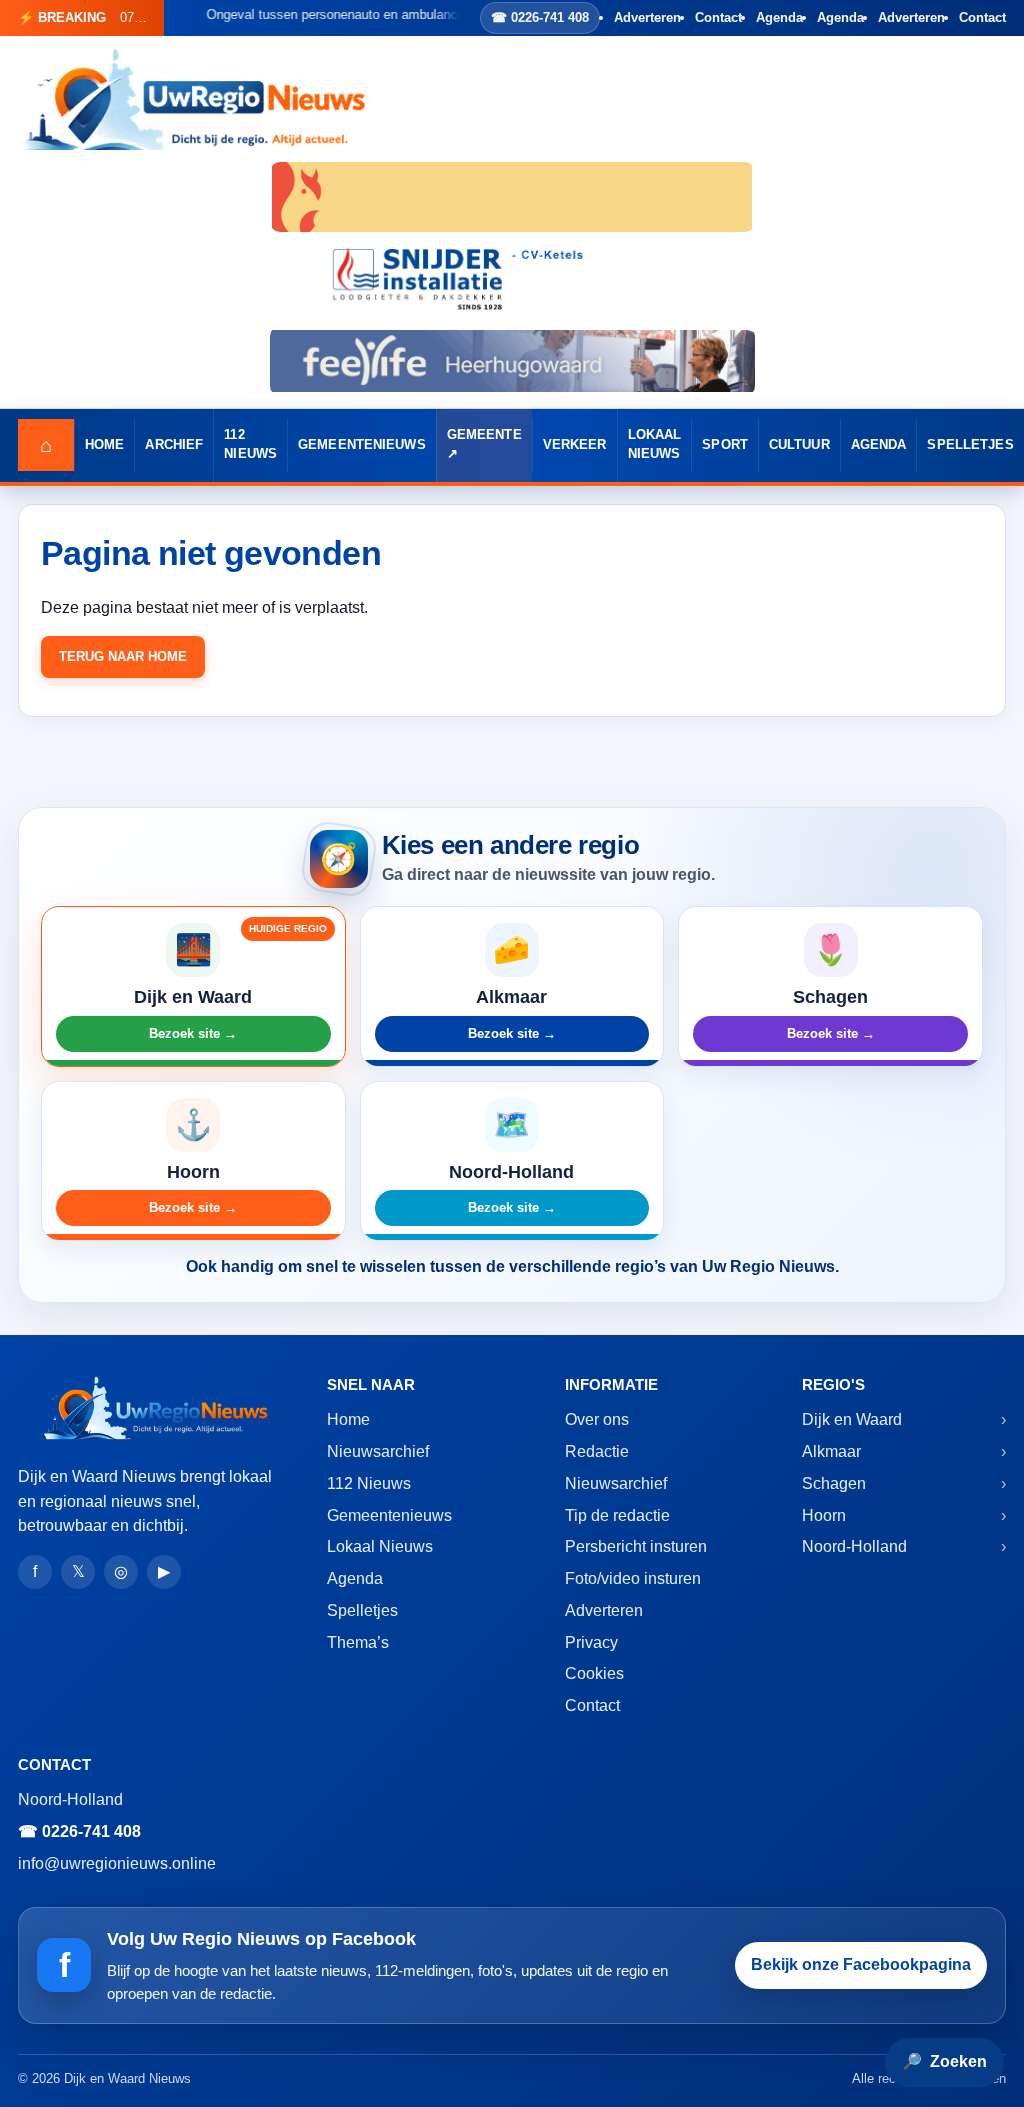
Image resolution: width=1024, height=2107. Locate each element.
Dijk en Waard (852, 1419)
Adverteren (647, 17)
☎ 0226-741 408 (540, 17)
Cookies (594, 1673)
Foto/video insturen (633, 1578)
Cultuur (799, 445)
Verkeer (575, 445)
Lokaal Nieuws (655, 444)
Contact (718, 17)
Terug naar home (123, 656)
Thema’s (358, 1642)
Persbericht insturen (636, 1546)
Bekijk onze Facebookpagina (861, 1964)
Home (104, 445)
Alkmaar (831, 1451)
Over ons (597, 1419)
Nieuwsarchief (378, 1451)
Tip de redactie (617, 1515)
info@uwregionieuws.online (117, 1863)
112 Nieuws (250, 444)
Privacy (591, 1642)
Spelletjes (970, 445)
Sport (725, 445)
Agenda (779, 17)
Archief (174, 445)
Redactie (597, 1451)
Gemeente (484, 435)
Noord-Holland (854, 1546)
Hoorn (824, 1515)
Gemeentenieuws (362, 445)
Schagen (834, 1483)
